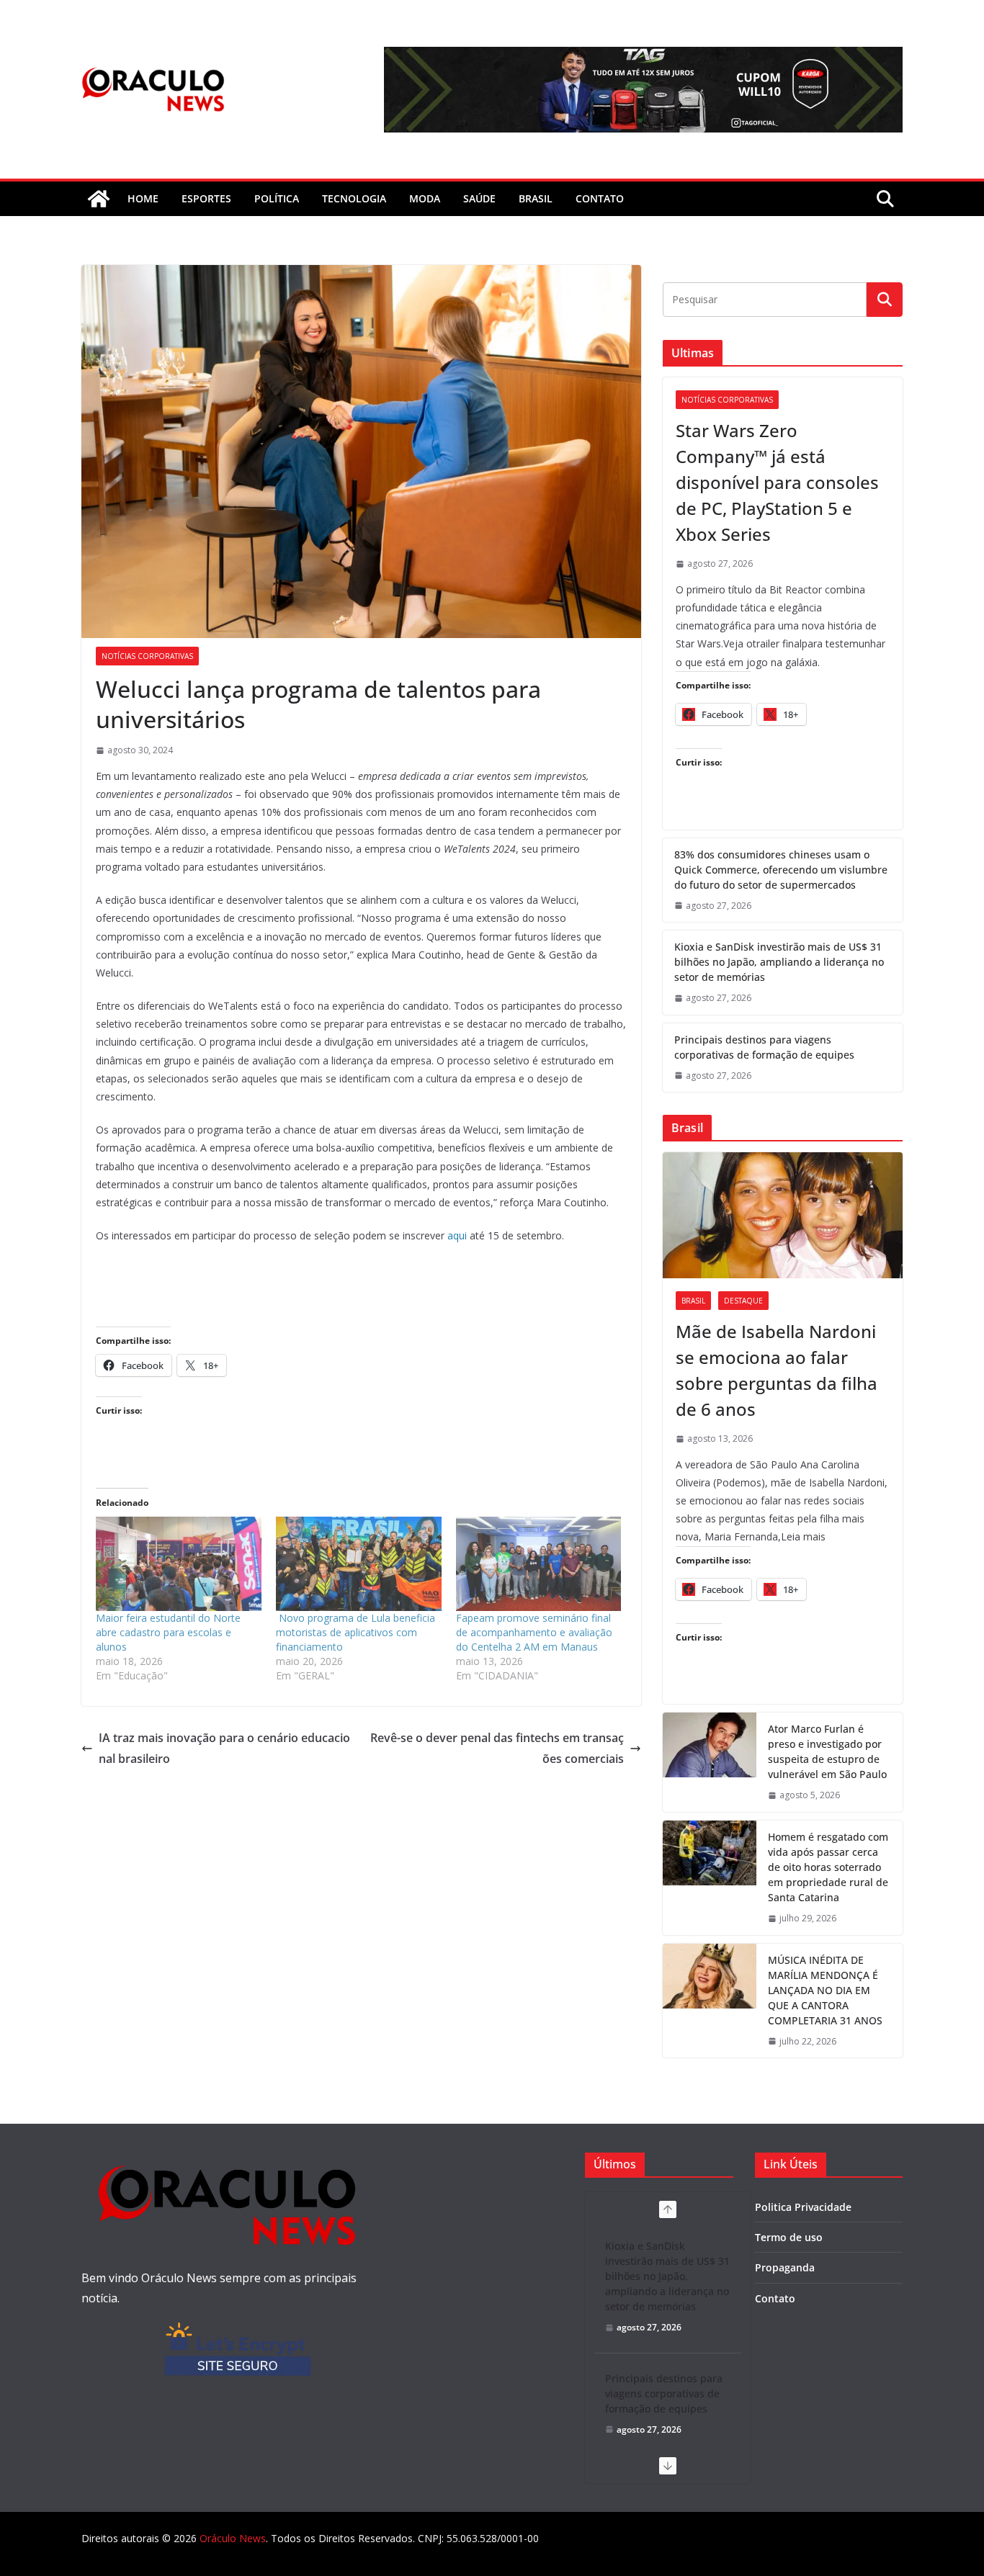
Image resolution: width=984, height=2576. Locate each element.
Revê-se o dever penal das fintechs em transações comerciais (497, 1748)
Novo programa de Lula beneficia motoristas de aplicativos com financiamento (355, 1632)
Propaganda (785, 2267)
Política (277, 198)
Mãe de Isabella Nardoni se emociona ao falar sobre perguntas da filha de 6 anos (777, 1370)
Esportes (206, 198)
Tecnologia (354, 198)
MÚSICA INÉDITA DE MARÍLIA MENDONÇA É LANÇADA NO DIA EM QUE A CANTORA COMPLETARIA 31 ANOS (825, 1990)
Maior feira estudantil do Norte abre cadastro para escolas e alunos (168, 1632)
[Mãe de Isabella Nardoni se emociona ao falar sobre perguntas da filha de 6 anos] (783, 1215)
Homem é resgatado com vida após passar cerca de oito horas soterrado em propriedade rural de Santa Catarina (828, 1867)
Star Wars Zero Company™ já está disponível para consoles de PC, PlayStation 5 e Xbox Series (777, 482)
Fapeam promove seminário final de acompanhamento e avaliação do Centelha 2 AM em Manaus (534, 1632)
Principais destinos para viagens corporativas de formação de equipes (764, 1047)
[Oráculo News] (99, 199)
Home (143, 198)
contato (600, 198)
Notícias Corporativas (147, 656)
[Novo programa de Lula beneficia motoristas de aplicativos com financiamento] (359, 1564)
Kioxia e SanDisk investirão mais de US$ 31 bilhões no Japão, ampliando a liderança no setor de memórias (779, 962)
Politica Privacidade (803, 2207)
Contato (775, 2298)
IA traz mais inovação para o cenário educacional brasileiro (224, 1748)
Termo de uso (789, 2237)
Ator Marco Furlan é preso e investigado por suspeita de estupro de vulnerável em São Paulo (827, 1751)
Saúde (479, 198)
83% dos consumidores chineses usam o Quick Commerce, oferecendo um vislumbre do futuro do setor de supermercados (781, 870)
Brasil (536, 198)
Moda (425, 198)
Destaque (743, 1301)
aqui (457, 1235)
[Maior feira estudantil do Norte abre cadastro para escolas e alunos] (179, 1564)
